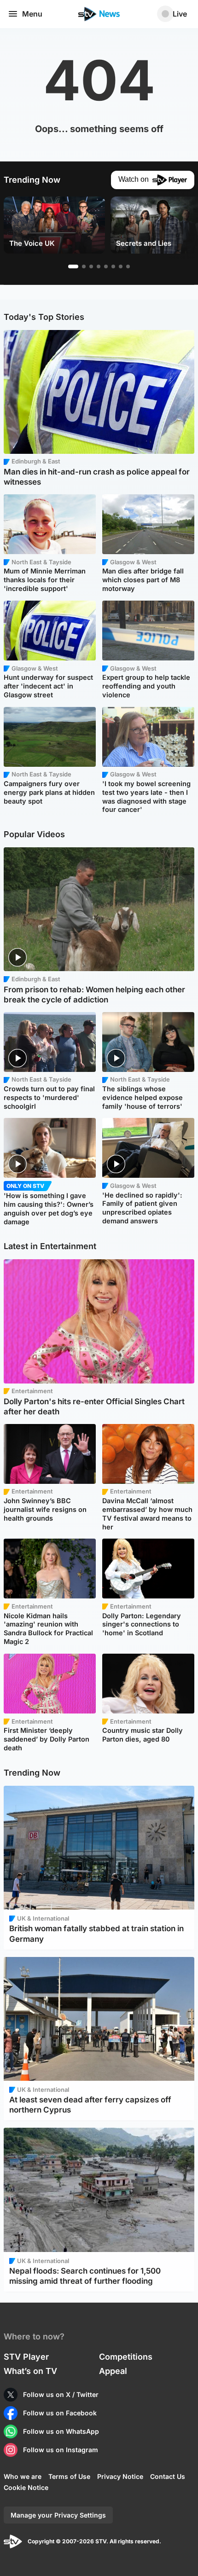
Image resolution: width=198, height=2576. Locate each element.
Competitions (126, 2357)
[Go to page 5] (106, 266)
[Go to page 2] (84, 266)
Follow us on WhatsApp (61, 2431)
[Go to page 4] (99, 266)
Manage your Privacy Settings (58, 2515)
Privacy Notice (120, 2476)
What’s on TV (30, 2371)
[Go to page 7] (121, 266)
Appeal (113, 2371)
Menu (32, 14)
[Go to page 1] (73, 266)
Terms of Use (69, 2476)
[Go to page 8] (128, 266)
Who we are (23, 2476)
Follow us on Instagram (61, 2450)
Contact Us (168, 2476)
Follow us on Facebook (60, 2413)
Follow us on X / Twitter (61, 2394)
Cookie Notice (26, 2487)
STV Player (26, 2357)
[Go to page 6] (113, 266)
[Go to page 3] (91, 266)
